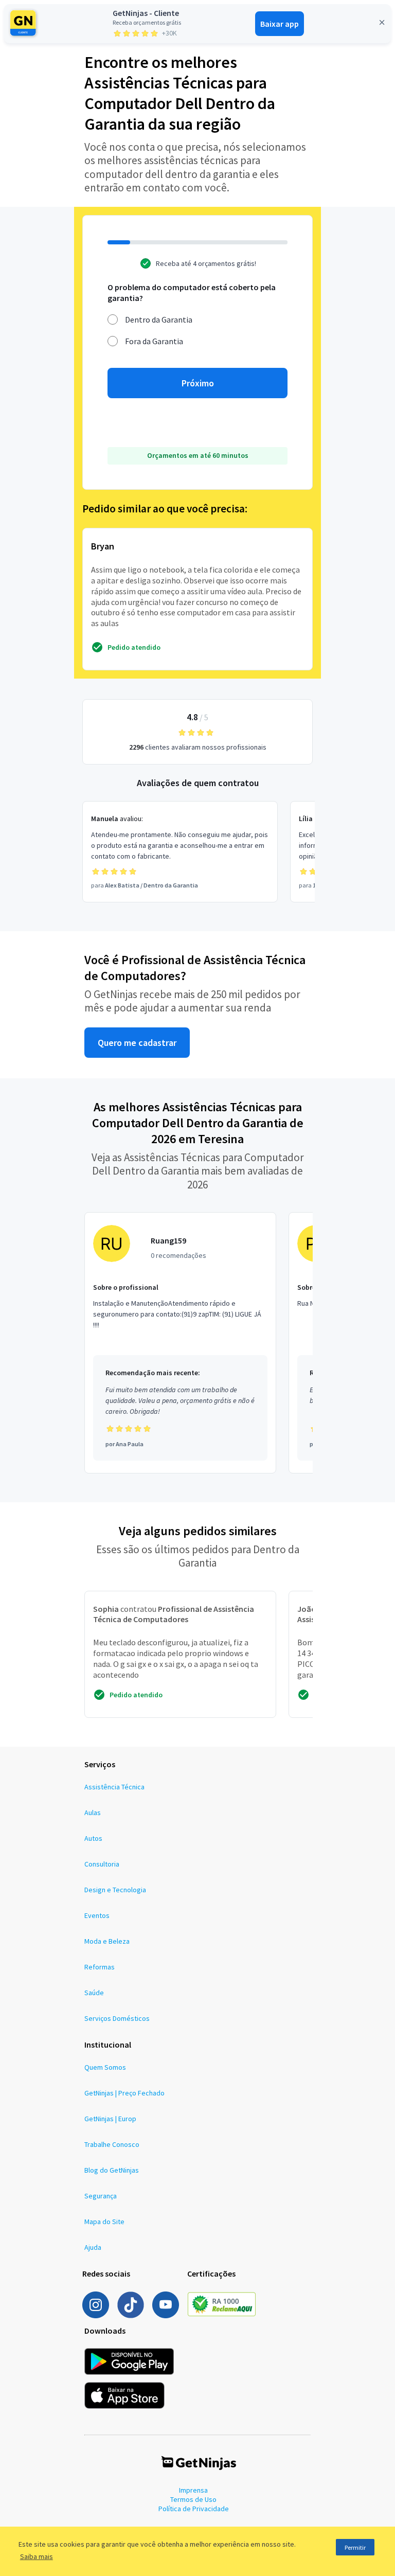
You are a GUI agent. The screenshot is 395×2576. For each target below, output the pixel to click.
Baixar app (280, 24)
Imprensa (193, 2490)
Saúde (94, 1993)
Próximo (198, 383)
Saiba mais (37, 2556)
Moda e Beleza (107, 1941)
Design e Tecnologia (115, 1890)
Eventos (97, 1915)
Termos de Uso (193, 2499)
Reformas (100, 1967)
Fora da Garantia (154, 341)
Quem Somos (105, 2067)
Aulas (93, 1813)
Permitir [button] (355, 2547)
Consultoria (102, 1864)
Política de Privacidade (194, 2509)
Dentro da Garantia (159, 319)
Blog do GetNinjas (112, 2170)
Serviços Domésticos (117, 2018)
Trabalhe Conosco (112, 2144)
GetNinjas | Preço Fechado (124, 2093)
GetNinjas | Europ (110, 2119)
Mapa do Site (104, 2222)
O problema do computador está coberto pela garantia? (192, 292)
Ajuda (93, 2247)
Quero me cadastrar (137, 1043)
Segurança (101, 2196)
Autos (93, 1838)
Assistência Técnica (114, 1787)
